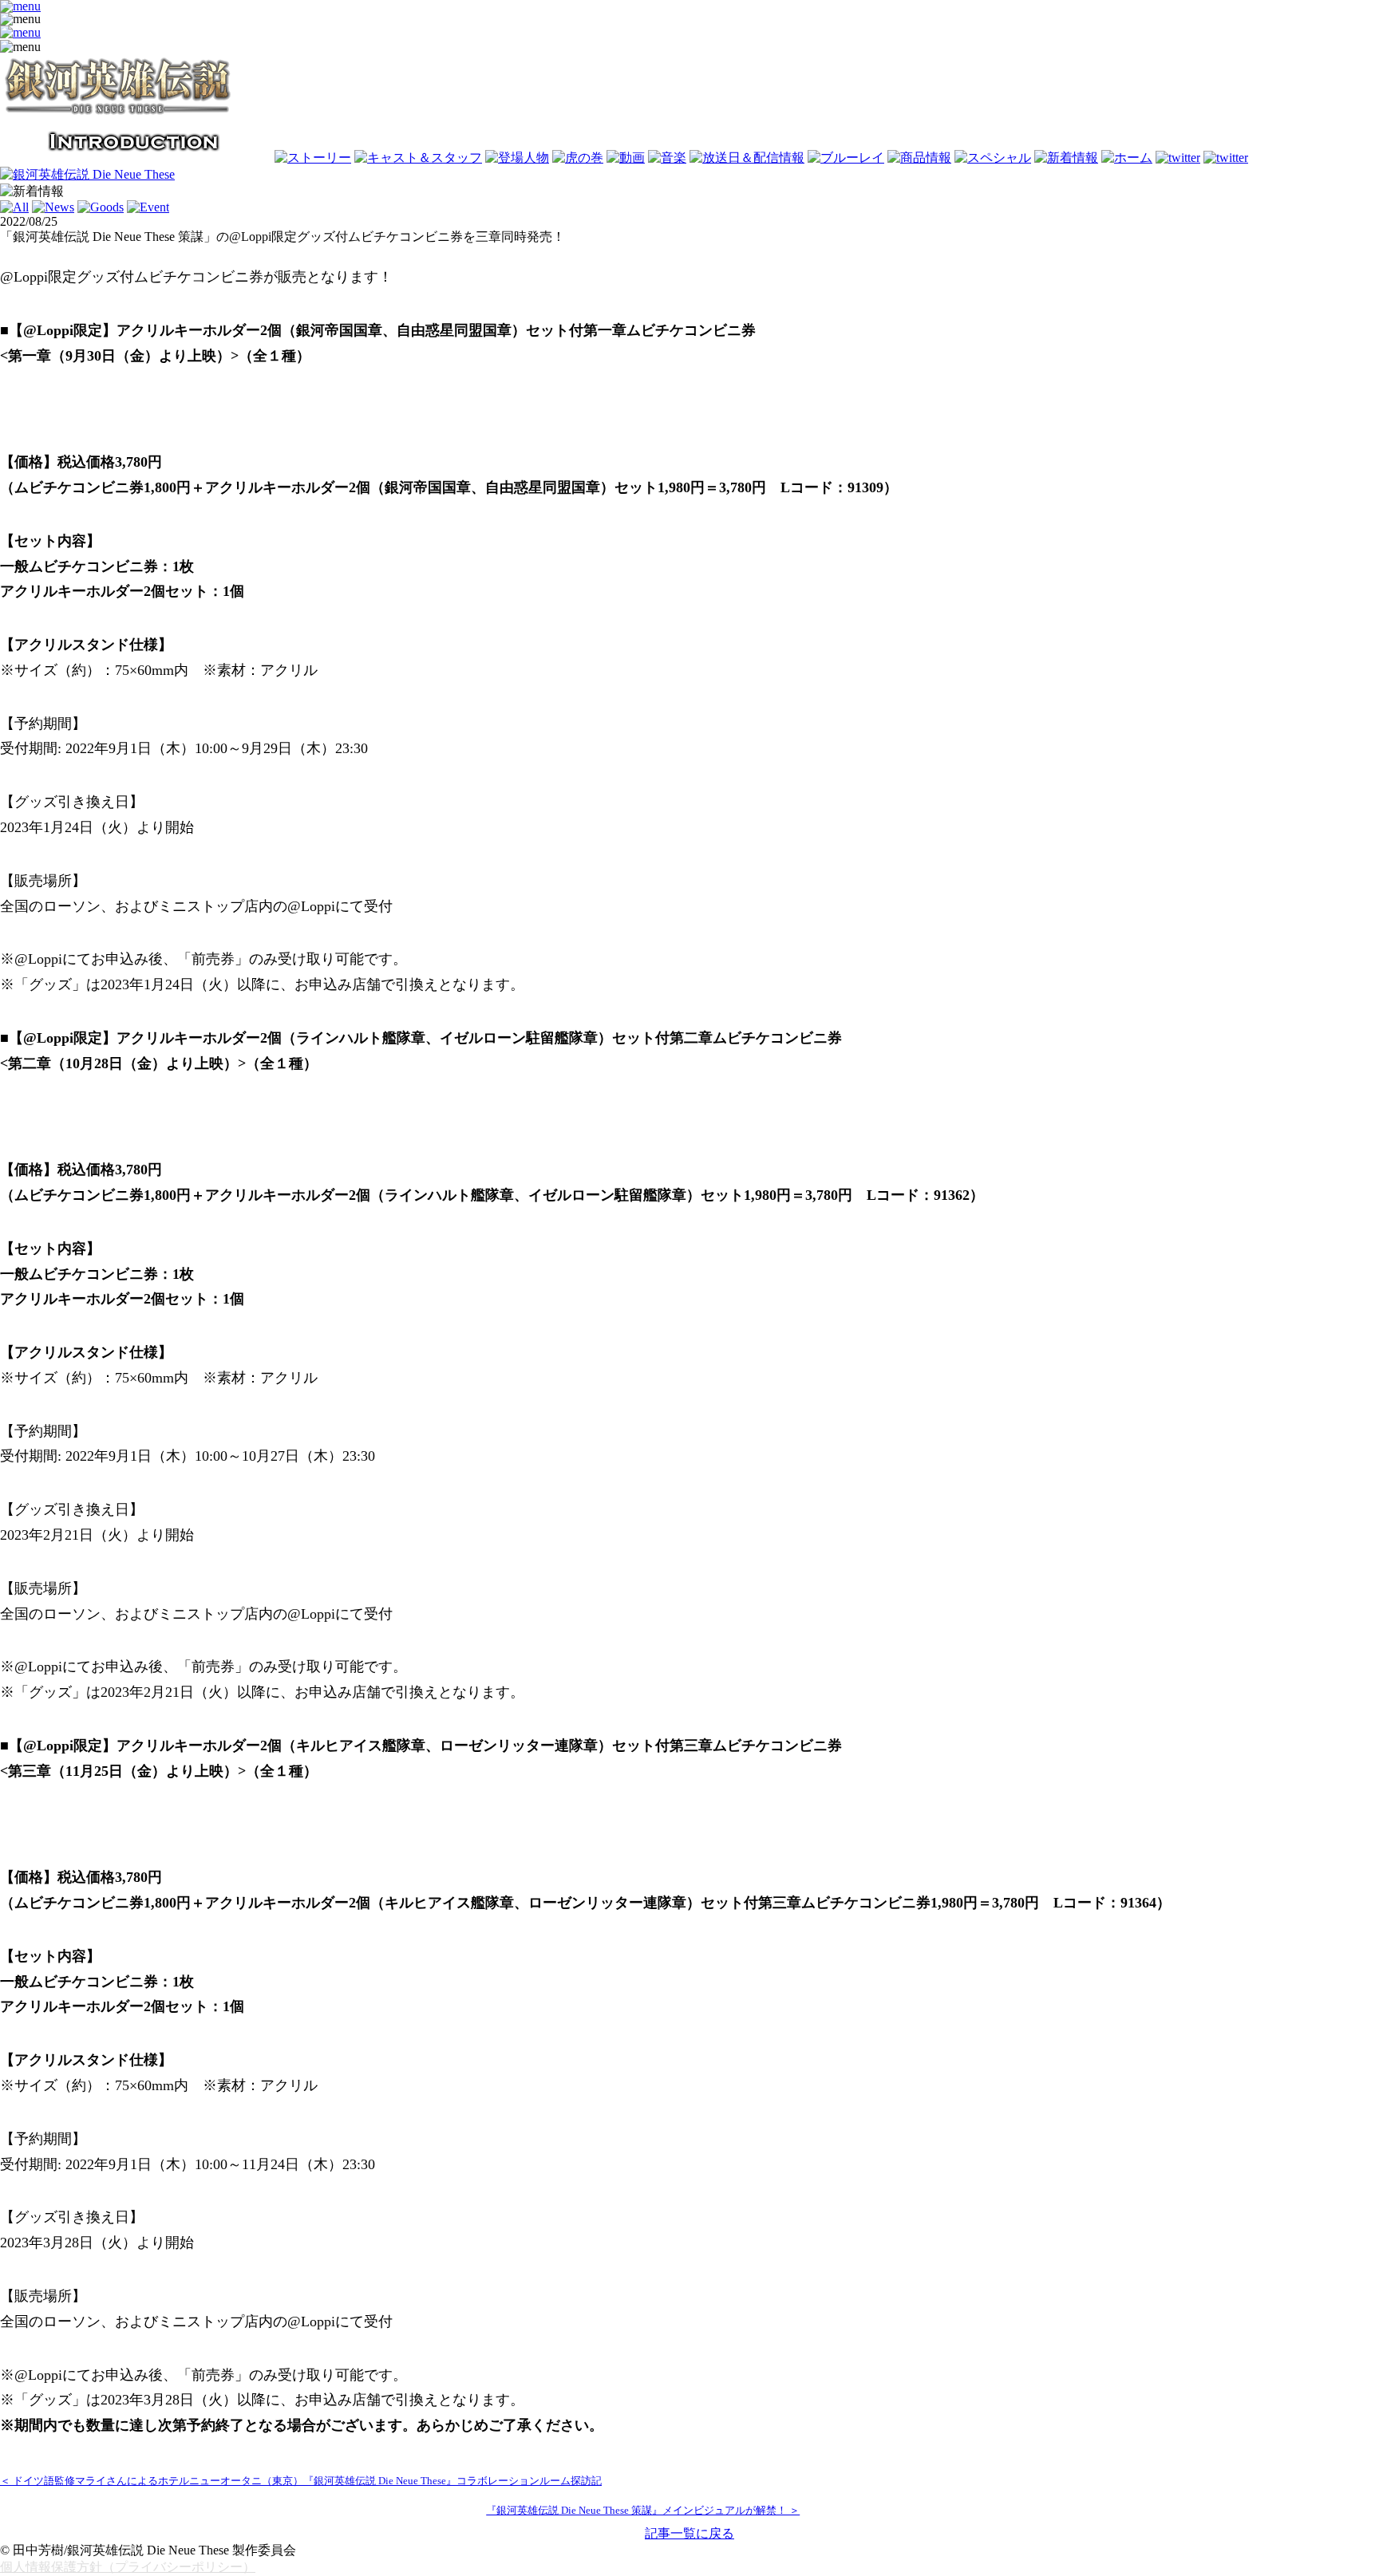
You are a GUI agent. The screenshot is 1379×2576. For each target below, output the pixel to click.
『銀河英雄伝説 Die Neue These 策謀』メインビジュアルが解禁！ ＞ (643, 2511)
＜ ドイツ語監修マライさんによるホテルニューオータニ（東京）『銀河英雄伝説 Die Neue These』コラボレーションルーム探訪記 (301, 2481)
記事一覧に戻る (689, 2533)
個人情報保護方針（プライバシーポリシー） (128, 2567)
